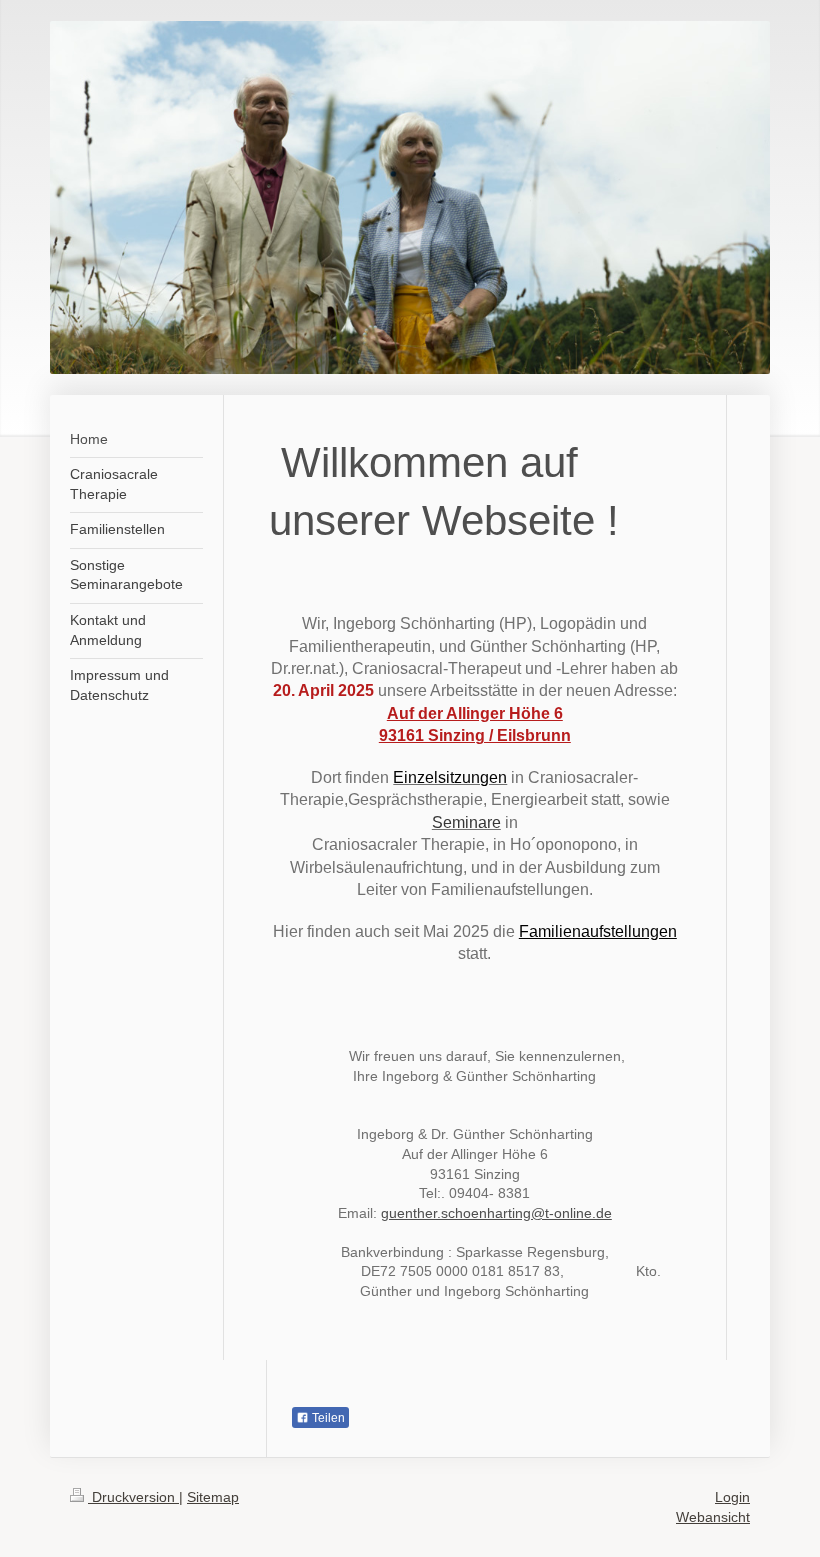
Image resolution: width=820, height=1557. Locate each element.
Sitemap (213, 1497)
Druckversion (133, 1497)
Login (732, 1497)
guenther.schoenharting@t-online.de (496, 1213)
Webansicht (713, 1517)
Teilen (327, 1418)
